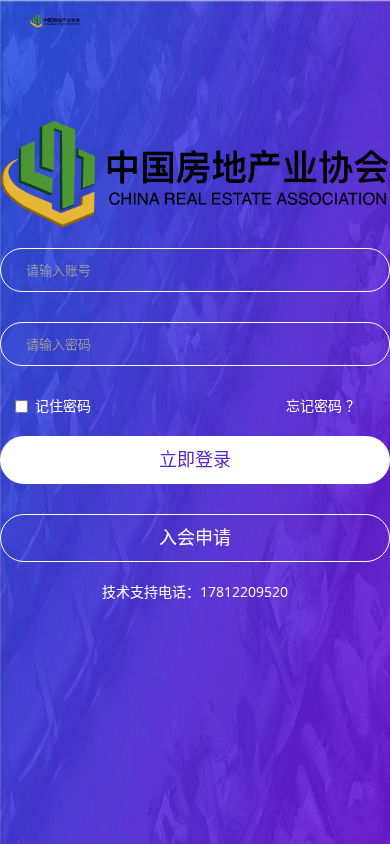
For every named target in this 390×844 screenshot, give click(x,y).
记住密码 (63, 405)
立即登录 (195, 459)
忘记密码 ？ (323, 405)
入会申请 (195, 537)
